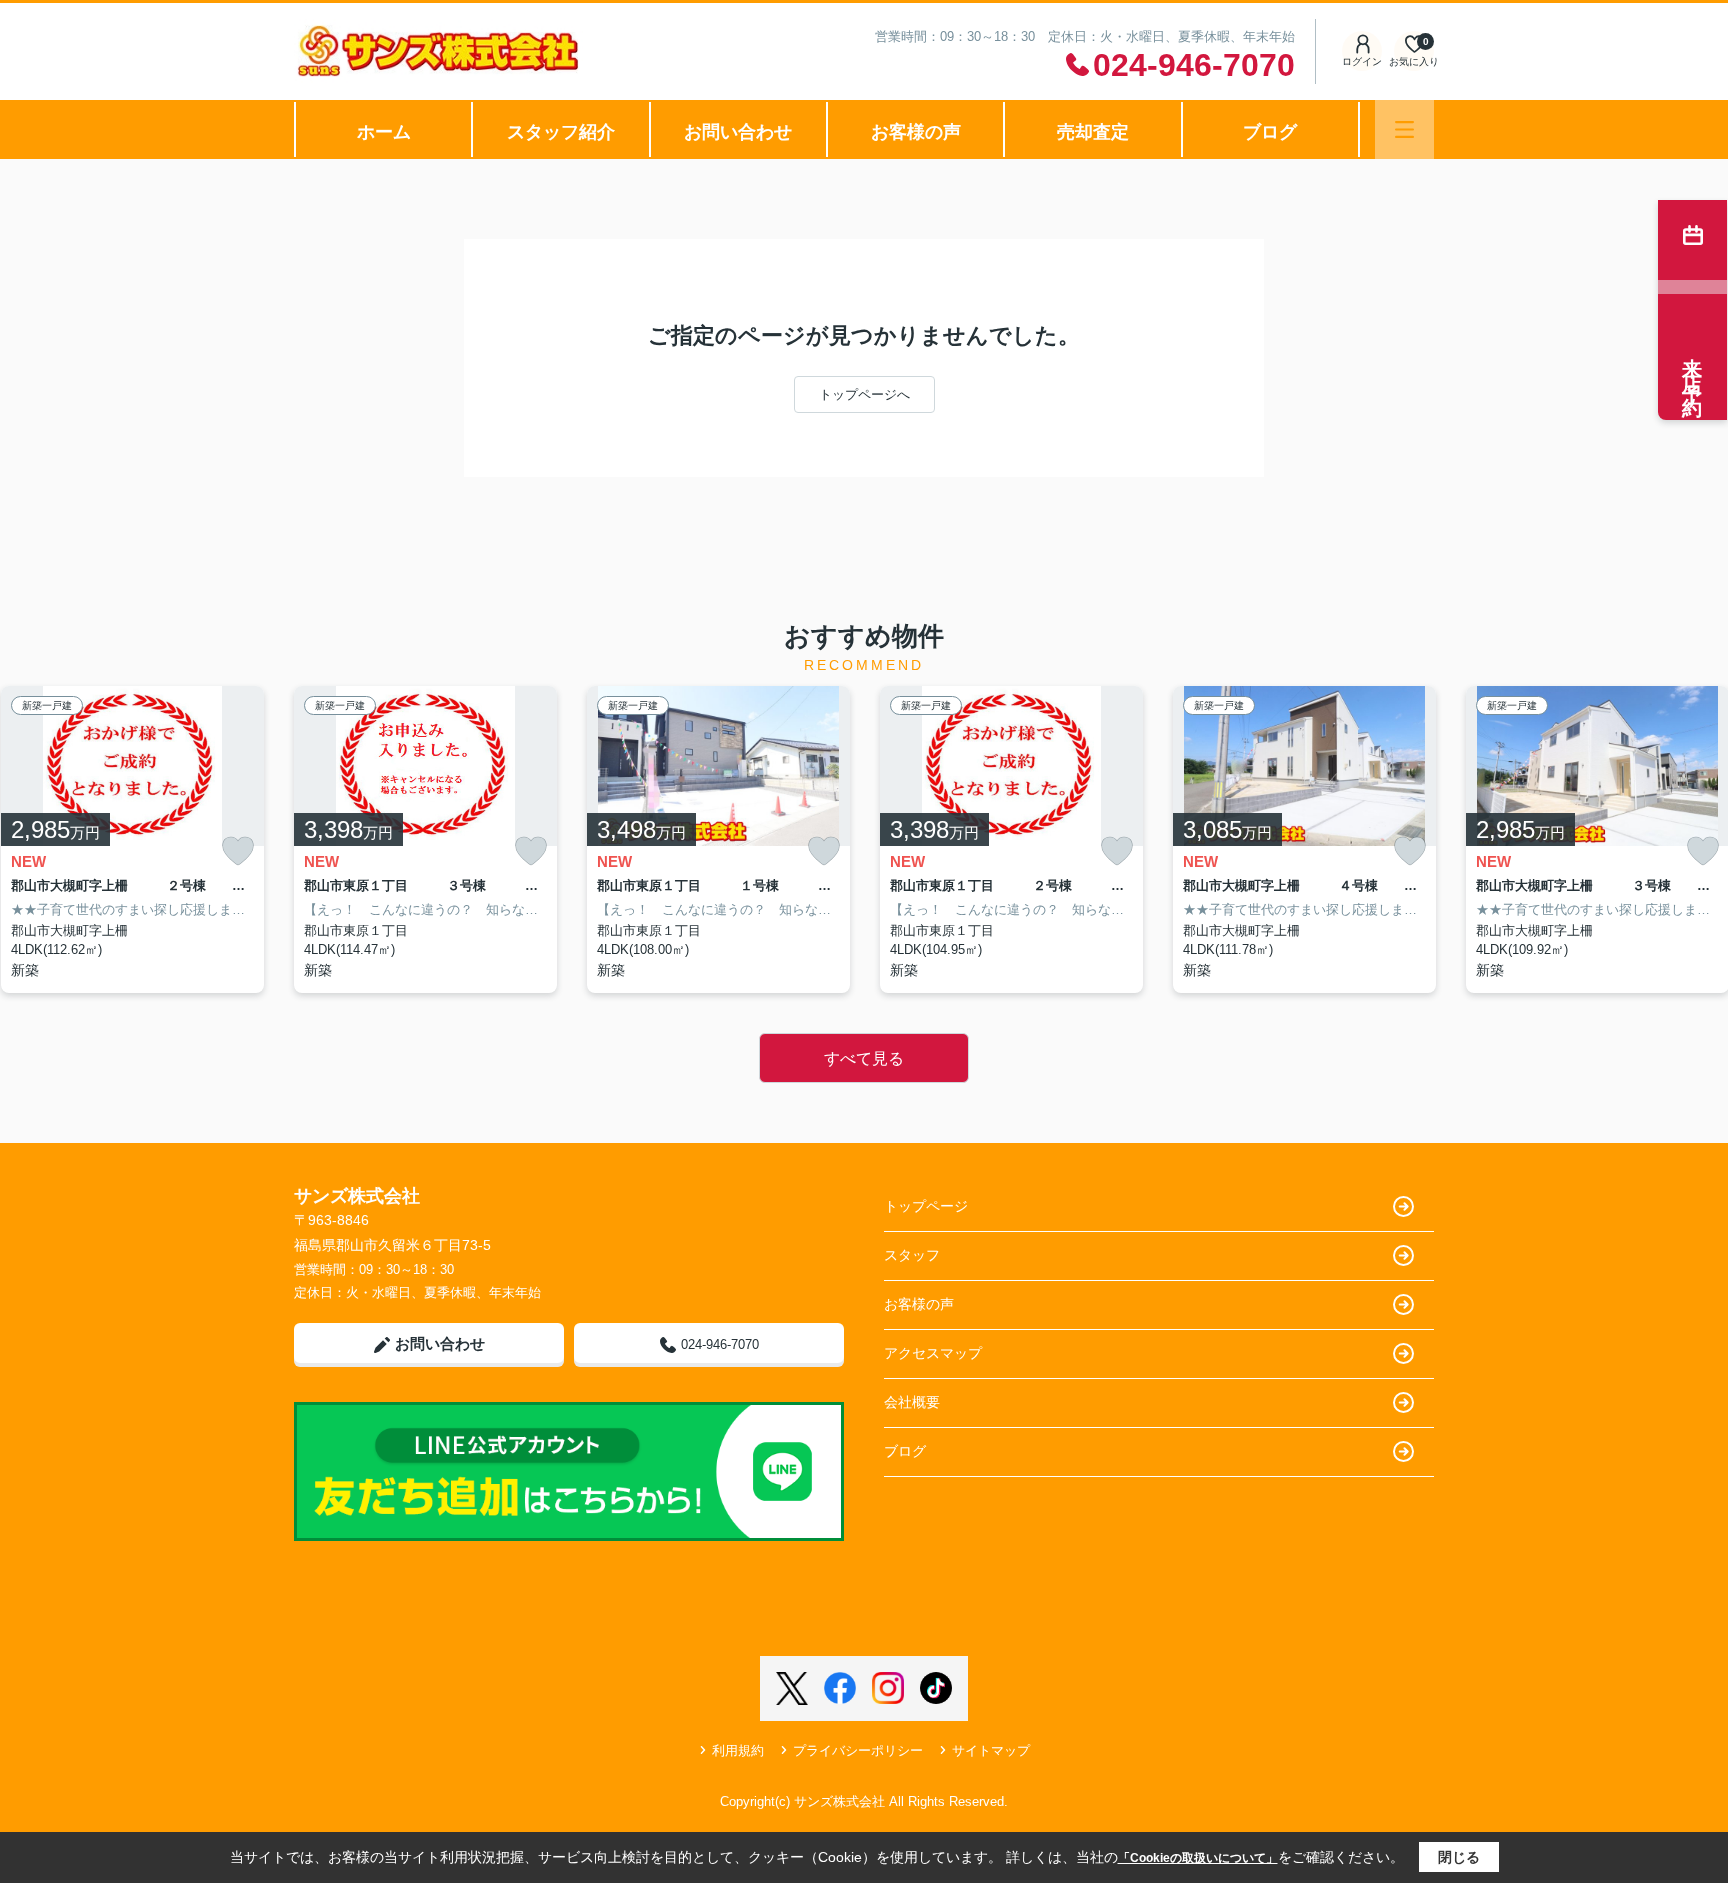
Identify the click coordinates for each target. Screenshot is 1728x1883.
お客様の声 (916, 132)
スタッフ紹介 (561, 132)
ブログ (1270, 132)
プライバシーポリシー (858, 1750)
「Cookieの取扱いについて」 (1198, 1858)
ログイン (1362, 61)
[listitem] (425, 839)
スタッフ (912, 1255)
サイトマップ (991, 1750)
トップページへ (864, 394)
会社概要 (912, 1402)
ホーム (384, 132)
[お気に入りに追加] (238, 851)
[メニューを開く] (1404, 129)
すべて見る (864, 1058)
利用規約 (738, 1750)
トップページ (926, 1206)
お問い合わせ (738, 132)
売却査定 (1093, 132)
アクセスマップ (933, 1353)
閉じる (1459, 1857)
